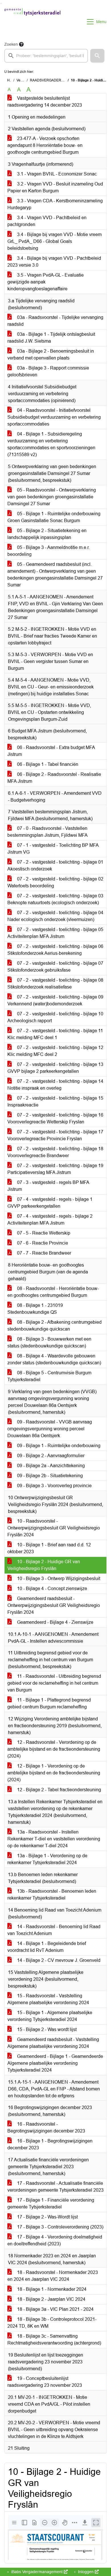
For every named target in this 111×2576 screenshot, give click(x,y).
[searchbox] (46, 56)
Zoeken (11, 44)
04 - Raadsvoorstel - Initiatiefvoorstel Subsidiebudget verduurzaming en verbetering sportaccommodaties (54, 417)
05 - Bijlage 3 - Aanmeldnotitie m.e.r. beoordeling (49, 551)
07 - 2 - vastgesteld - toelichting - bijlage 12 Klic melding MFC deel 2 (55, 1051)
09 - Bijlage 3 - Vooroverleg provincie (54, 1486)
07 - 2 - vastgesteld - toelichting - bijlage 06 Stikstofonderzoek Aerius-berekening (55, 950)
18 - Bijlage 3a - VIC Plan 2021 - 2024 (55, 2309)
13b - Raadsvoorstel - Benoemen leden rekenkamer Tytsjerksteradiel (52, 1895)
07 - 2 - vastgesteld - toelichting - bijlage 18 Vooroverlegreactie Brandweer (55, 1152)
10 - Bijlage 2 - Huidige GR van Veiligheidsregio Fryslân (44, 1565)
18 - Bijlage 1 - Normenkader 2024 (51, 2289)
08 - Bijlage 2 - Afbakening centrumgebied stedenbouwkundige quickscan (55, 1326)
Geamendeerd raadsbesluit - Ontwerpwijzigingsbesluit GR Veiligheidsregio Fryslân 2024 (54, 1605)
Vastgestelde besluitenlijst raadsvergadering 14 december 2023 (45, 102)
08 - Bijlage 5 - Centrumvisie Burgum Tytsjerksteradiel (49, 1376)
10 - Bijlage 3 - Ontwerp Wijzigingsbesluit (58, 1578)
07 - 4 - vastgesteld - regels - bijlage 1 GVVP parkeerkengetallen (50, 1203)
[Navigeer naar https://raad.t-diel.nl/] (32, 22)
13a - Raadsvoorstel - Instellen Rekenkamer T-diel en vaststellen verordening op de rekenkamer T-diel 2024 (54, 1839)
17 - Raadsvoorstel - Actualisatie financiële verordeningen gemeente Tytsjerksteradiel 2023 (55, 2187)
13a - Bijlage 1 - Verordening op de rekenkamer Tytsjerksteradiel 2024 (47, 1859)
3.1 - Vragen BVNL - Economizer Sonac (56, 174)
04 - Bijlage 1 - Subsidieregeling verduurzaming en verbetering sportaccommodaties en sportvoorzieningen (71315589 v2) (51, 444)
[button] (97, 56)
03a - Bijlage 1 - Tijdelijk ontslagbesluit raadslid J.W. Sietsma (51, 338)
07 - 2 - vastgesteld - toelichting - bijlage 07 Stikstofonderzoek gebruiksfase (55, 967)
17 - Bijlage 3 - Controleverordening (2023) (60, 2227)
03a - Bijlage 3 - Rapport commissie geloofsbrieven (48, 371)
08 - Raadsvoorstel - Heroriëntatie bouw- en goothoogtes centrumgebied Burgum (53, 1292)
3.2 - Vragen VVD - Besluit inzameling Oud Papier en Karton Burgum (55, 187)
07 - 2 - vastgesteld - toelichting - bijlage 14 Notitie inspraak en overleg (55, 1085)
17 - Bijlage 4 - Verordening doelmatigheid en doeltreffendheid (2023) (55, 2240)
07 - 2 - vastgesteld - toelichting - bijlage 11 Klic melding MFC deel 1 (55, 1034)
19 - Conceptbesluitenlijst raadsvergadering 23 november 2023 (45, 2382)
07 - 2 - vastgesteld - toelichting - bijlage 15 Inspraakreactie (55, 1102)
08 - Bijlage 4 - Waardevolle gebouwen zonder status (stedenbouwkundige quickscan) (54, 1359)
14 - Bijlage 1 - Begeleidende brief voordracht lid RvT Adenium (47, 1947)
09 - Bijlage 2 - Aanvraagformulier (50, 1456)
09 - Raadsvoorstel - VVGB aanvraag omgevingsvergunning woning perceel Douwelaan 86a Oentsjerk (50, 1429)
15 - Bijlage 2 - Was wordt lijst (46, 2029)
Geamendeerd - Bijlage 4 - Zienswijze (55, 1622)
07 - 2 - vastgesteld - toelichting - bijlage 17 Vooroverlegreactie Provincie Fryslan (55, 1135)
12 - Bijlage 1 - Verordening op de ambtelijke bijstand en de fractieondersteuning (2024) (54, 1773)
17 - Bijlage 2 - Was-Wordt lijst (47, 2217)
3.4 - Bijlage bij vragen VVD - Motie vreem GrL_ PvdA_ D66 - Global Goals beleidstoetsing (55, 241)
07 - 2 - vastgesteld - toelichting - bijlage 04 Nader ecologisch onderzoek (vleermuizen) (55, 916)
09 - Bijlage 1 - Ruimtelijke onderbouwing (58, 1446)
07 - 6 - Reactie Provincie (42, 1243)
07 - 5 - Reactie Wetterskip (43, 1233)
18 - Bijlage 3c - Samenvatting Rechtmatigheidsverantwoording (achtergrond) (54, 2340)
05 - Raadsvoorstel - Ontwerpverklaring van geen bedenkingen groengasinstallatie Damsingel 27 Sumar (52, 497)
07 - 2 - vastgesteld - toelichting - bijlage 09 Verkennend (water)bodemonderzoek (55, 1000)
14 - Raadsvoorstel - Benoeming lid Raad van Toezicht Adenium (54, 1930)
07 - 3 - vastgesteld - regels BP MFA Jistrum (48, 1186)
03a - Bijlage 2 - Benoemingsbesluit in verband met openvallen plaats (51, 355)
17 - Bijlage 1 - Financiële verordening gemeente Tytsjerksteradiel (51, 2203)
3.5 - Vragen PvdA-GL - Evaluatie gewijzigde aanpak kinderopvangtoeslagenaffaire (46, 282)
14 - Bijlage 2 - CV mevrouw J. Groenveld (58, 1960)
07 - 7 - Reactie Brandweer (44, 1253)
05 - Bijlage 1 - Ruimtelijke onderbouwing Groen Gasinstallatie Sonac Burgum (54, 517)
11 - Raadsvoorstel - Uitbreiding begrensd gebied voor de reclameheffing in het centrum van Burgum (54, 1683)
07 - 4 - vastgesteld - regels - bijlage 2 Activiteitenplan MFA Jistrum (50, 1220)
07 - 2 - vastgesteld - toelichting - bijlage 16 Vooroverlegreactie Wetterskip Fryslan (55, 1118)
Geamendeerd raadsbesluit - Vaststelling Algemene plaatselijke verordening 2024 (53, 2043)
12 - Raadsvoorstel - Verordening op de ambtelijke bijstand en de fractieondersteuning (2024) (54, 1749)
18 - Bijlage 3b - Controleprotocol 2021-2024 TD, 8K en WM (52, 2323)
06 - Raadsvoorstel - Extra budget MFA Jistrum (51, 751)
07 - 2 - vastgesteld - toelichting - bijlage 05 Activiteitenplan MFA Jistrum (55, 933)
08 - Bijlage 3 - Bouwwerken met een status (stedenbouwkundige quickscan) (49, 1342)
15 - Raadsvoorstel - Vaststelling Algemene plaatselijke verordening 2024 (48, 1999)
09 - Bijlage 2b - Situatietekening (49, 1476)
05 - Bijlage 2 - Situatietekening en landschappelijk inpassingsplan (47, 534)
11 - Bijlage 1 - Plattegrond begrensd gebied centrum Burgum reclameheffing (49, 1703)
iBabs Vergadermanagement (37, 2572)
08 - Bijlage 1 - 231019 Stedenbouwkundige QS (35, 1309)
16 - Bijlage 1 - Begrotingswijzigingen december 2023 (50, 2144)
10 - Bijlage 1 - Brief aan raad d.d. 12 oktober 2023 (49, 1548)
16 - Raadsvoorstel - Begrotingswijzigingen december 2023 (46, 2127)
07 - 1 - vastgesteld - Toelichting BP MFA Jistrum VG (53, 849)
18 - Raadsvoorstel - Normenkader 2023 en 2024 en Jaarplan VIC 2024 (53, 2276)
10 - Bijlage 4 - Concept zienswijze (52, 1588)
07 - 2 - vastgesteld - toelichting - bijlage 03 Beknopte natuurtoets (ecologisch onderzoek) (55, 899)
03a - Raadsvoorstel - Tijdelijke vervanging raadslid (55, 321)
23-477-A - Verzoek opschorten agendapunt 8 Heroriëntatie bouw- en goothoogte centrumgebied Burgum (45, 145)
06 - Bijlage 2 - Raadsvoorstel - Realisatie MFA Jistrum (54, 778)
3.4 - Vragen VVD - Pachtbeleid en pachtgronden (47, 221)
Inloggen (86, 2572)
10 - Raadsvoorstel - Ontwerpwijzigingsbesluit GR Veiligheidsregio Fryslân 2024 (54, 1528)
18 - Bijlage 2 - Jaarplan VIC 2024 (51, 2299)
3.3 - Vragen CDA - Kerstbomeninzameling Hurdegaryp (55, 204)
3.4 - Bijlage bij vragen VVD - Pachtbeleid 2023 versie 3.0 (54, 262)
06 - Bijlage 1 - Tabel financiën (47, 764)
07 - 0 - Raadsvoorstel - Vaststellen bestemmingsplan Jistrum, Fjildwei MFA (48, 832)
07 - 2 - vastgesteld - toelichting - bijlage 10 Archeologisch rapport (55, 1017)
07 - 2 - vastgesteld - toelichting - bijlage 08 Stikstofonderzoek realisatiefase (55, 984)
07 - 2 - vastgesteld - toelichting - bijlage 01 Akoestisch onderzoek (55, 865)
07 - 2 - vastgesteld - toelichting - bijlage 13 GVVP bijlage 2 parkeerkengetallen (55, 1068)
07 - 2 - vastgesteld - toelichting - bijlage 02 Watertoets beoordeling (55, 882)
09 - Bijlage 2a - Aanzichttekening (50, 1466)
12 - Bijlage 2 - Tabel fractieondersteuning (58, 1790)
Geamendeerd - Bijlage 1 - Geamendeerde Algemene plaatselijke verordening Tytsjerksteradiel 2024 (55, 2063)
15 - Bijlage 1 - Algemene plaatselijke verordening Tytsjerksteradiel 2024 (50, 2016)
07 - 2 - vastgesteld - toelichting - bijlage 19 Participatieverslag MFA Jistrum (55, 1169)
